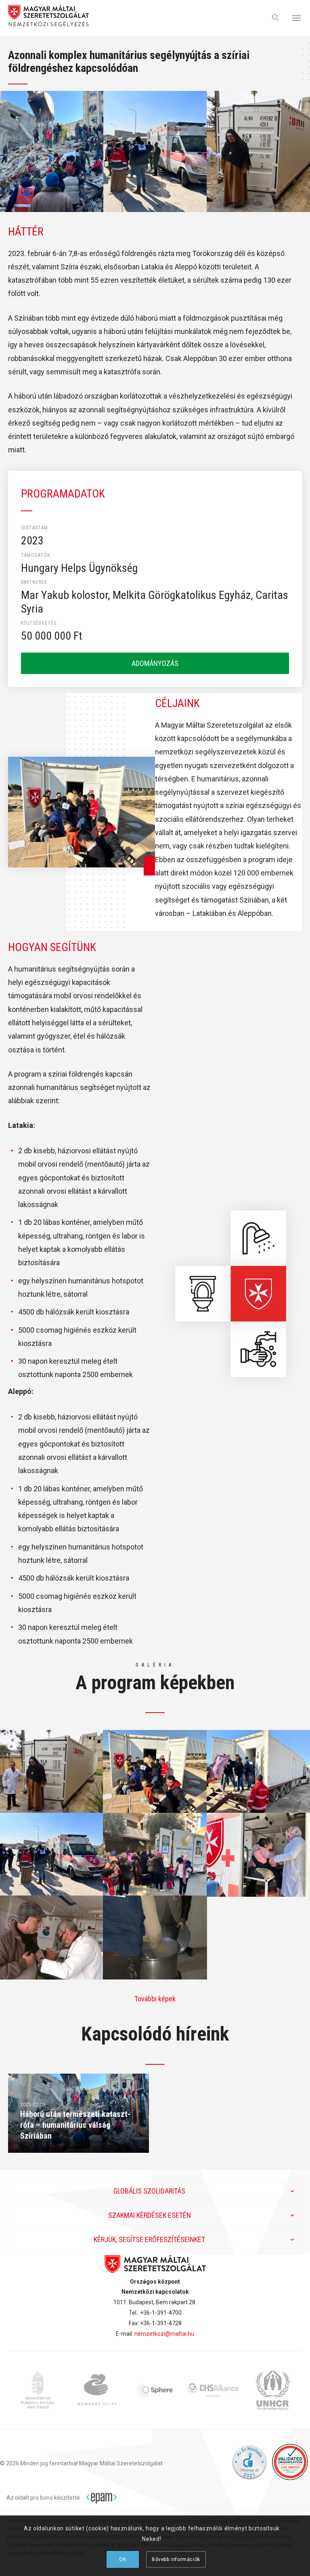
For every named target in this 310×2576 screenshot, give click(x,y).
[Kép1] (52, 1771)
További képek (155, 1999)
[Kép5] (155, 1854)
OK (123, 2559)
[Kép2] (155, 1771)
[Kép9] (155, 1937)
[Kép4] (52, 1854)
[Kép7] (52, 1937)
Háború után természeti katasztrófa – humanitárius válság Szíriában (75, 2125)
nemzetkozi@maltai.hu (164, 2334)
